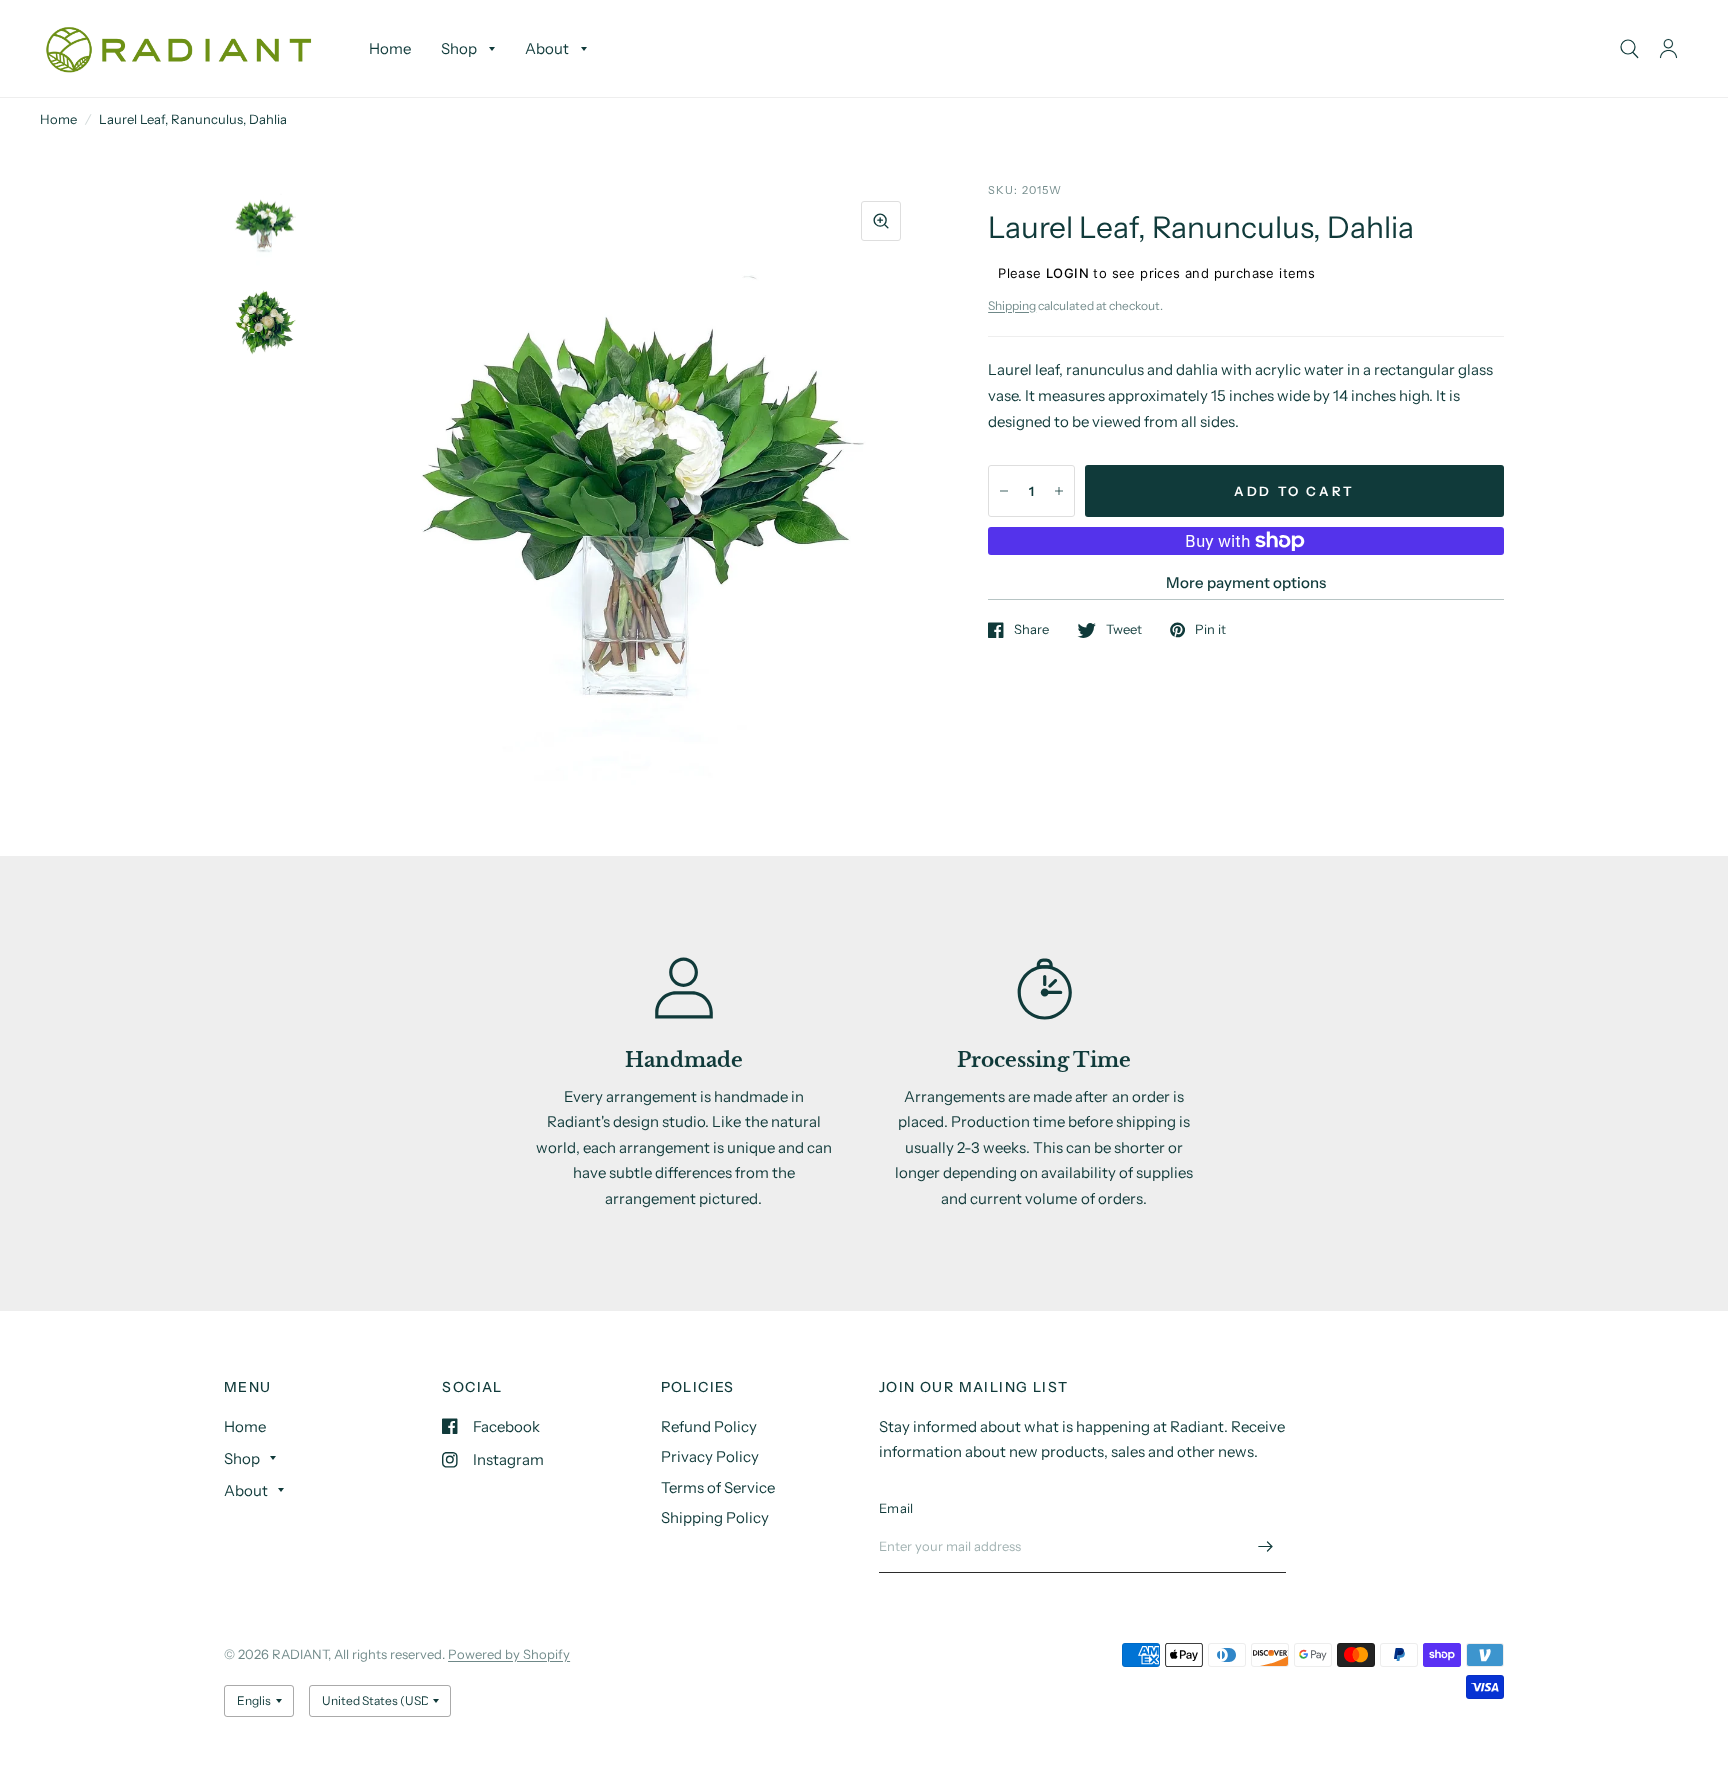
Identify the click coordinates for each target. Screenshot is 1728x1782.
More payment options (1246, 582)
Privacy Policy (710, 1456)
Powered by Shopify (509, 1654)
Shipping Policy (715, 1517)
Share (1031, 630)
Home (390, 48)
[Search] (1629, 48)
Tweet (1124, 630)
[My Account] (1668, 48)
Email (896, 1508)
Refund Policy (709, 1426)
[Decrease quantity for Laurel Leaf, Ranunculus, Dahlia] (1004, 491)
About (547, 48)
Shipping (1012, 305)
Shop (459, 48)
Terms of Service (718, 1487)
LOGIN (1067, 273)
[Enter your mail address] (1266, 1547)
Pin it (1210, 630)
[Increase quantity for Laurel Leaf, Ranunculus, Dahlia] (1059, 491)
